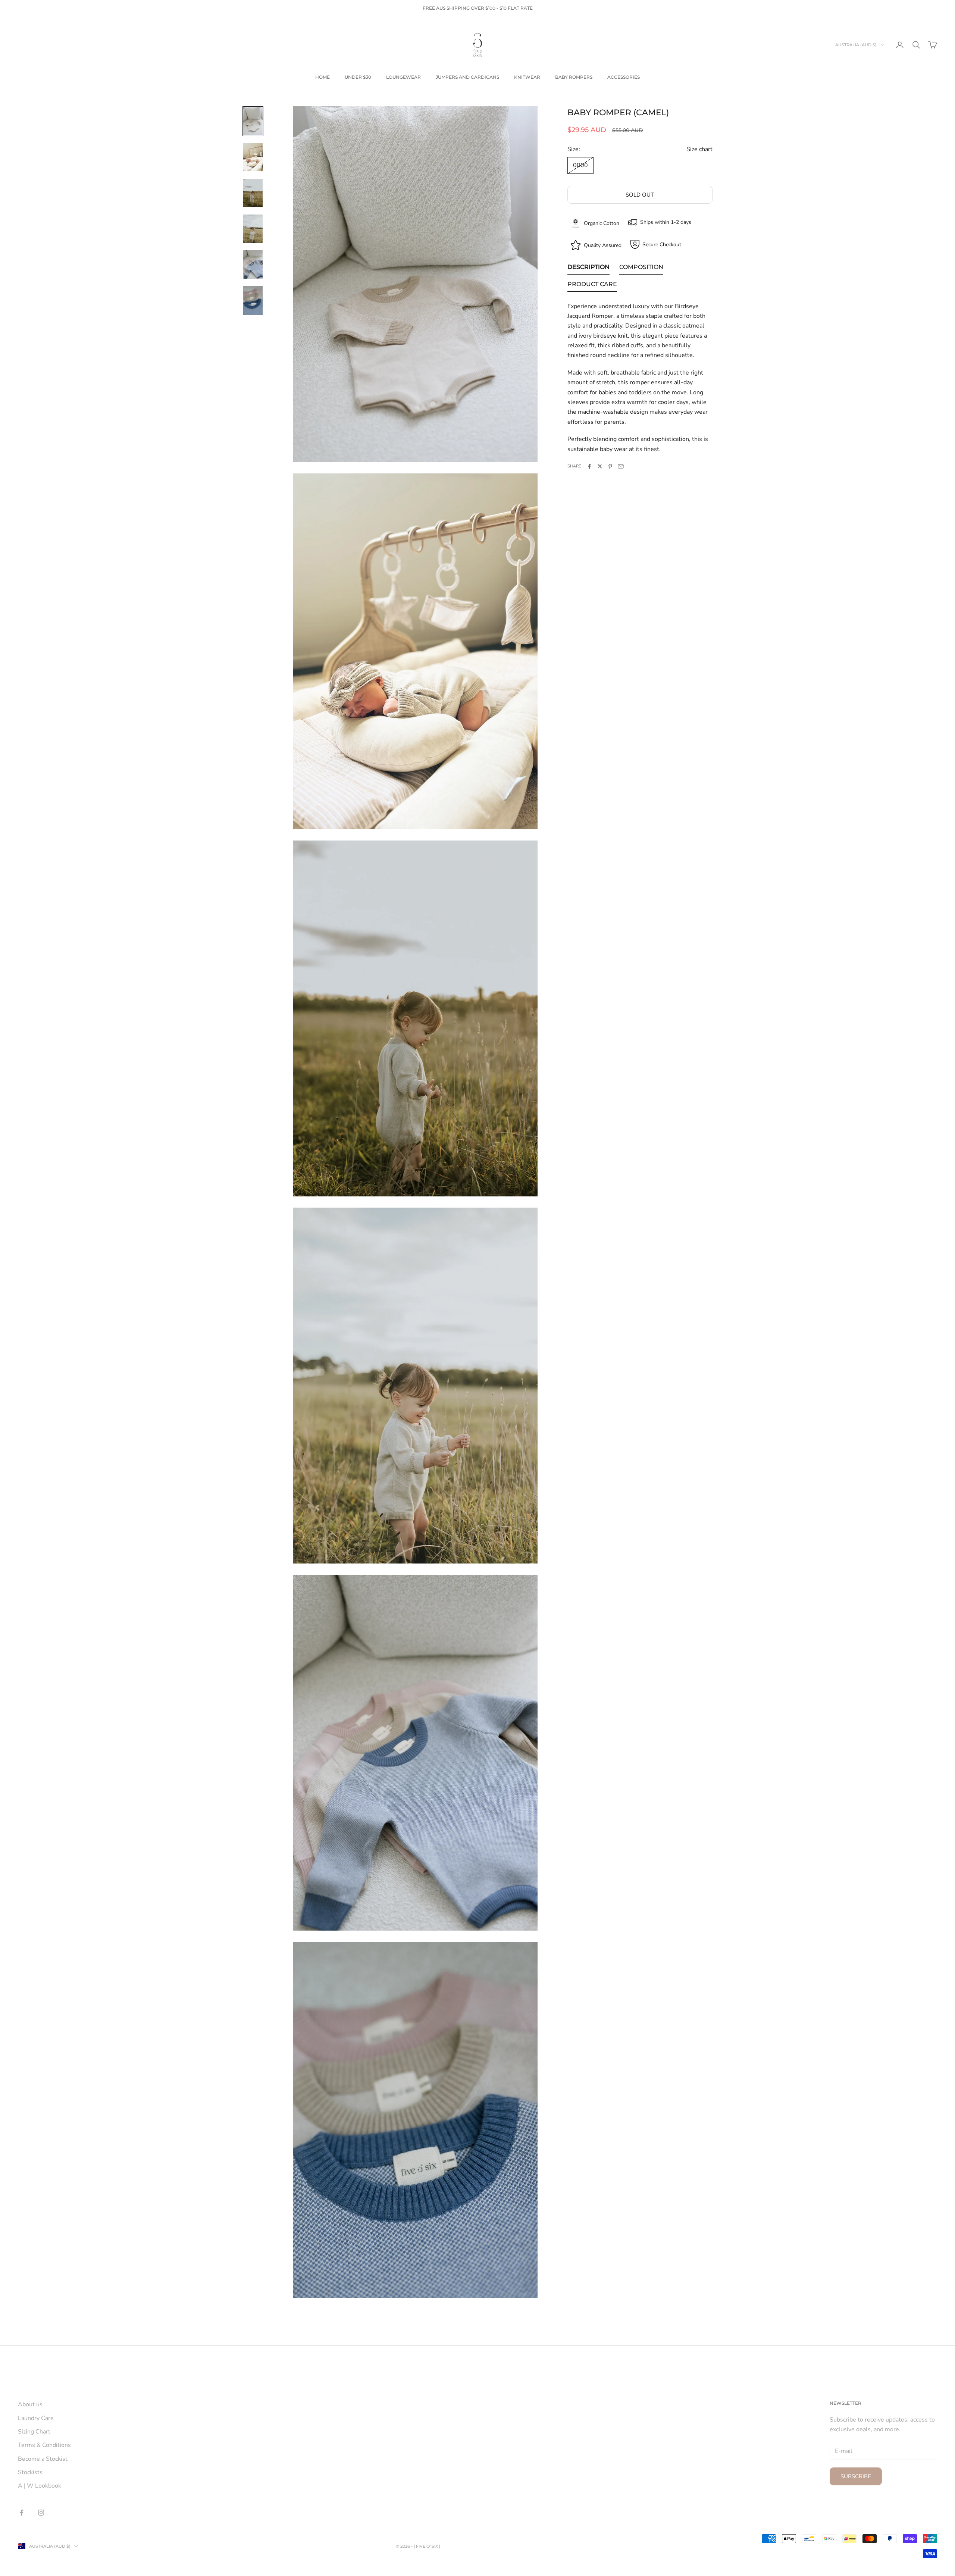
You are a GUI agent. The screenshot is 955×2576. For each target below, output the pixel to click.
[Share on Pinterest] (610, 466)
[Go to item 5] (253, 265)
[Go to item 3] (253, 193)
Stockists (30, 2472)
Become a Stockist (43, 2459)
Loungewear (403, 77)
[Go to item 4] (253, 229)
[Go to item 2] (253, 157)
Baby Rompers (574, 77)
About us (30, 2404)
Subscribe (856, 2476)
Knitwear (527, 77)
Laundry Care (36, 2418)
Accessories (624, 77)
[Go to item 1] (253, 121)
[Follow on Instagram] (41, 2513)
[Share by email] (621, 466)
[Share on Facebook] (589, 466)
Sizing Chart (34, 2432)
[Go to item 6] (253, 300)
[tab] (588, 268)
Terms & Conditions (44, 2445)
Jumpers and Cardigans (467, 77)
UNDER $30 (358, 77)
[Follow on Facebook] (22, 2513)
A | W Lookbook (40, 2486)
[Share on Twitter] (600, 466)
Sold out (640, 195)
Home (322, 77)
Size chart (699, 149)
